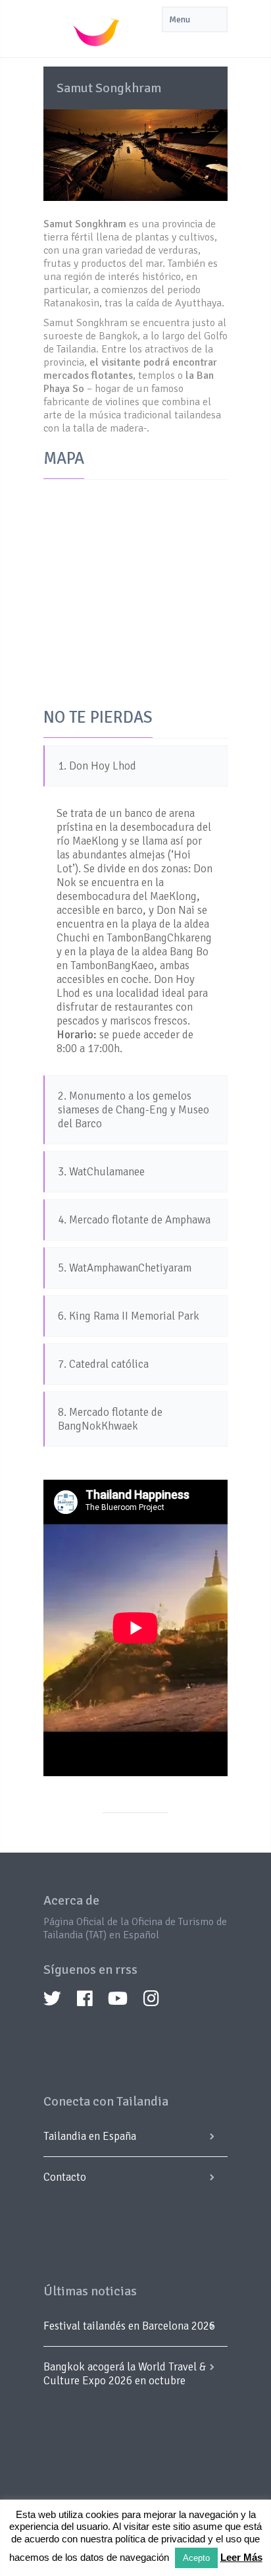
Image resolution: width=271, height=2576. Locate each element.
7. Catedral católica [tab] (103, 1364)
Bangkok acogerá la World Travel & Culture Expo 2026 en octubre (125, 2374)
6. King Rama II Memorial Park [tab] (129, 1316)
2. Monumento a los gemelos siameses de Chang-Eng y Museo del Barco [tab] (134, 1110)
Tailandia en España (90, 2136)
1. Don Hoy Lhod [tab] (97, 766)
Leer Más (241, 2557)
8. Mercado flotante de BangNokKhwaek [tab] (110, 1419)
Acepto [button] (196, 2558)
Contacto (65, 2177)
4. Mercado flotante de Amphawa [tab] (134, 1220)
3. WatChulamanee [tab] (101, 1172)
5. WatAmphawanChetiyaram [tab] (125, 1268)
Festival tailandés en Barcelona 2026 (129, 2326)
